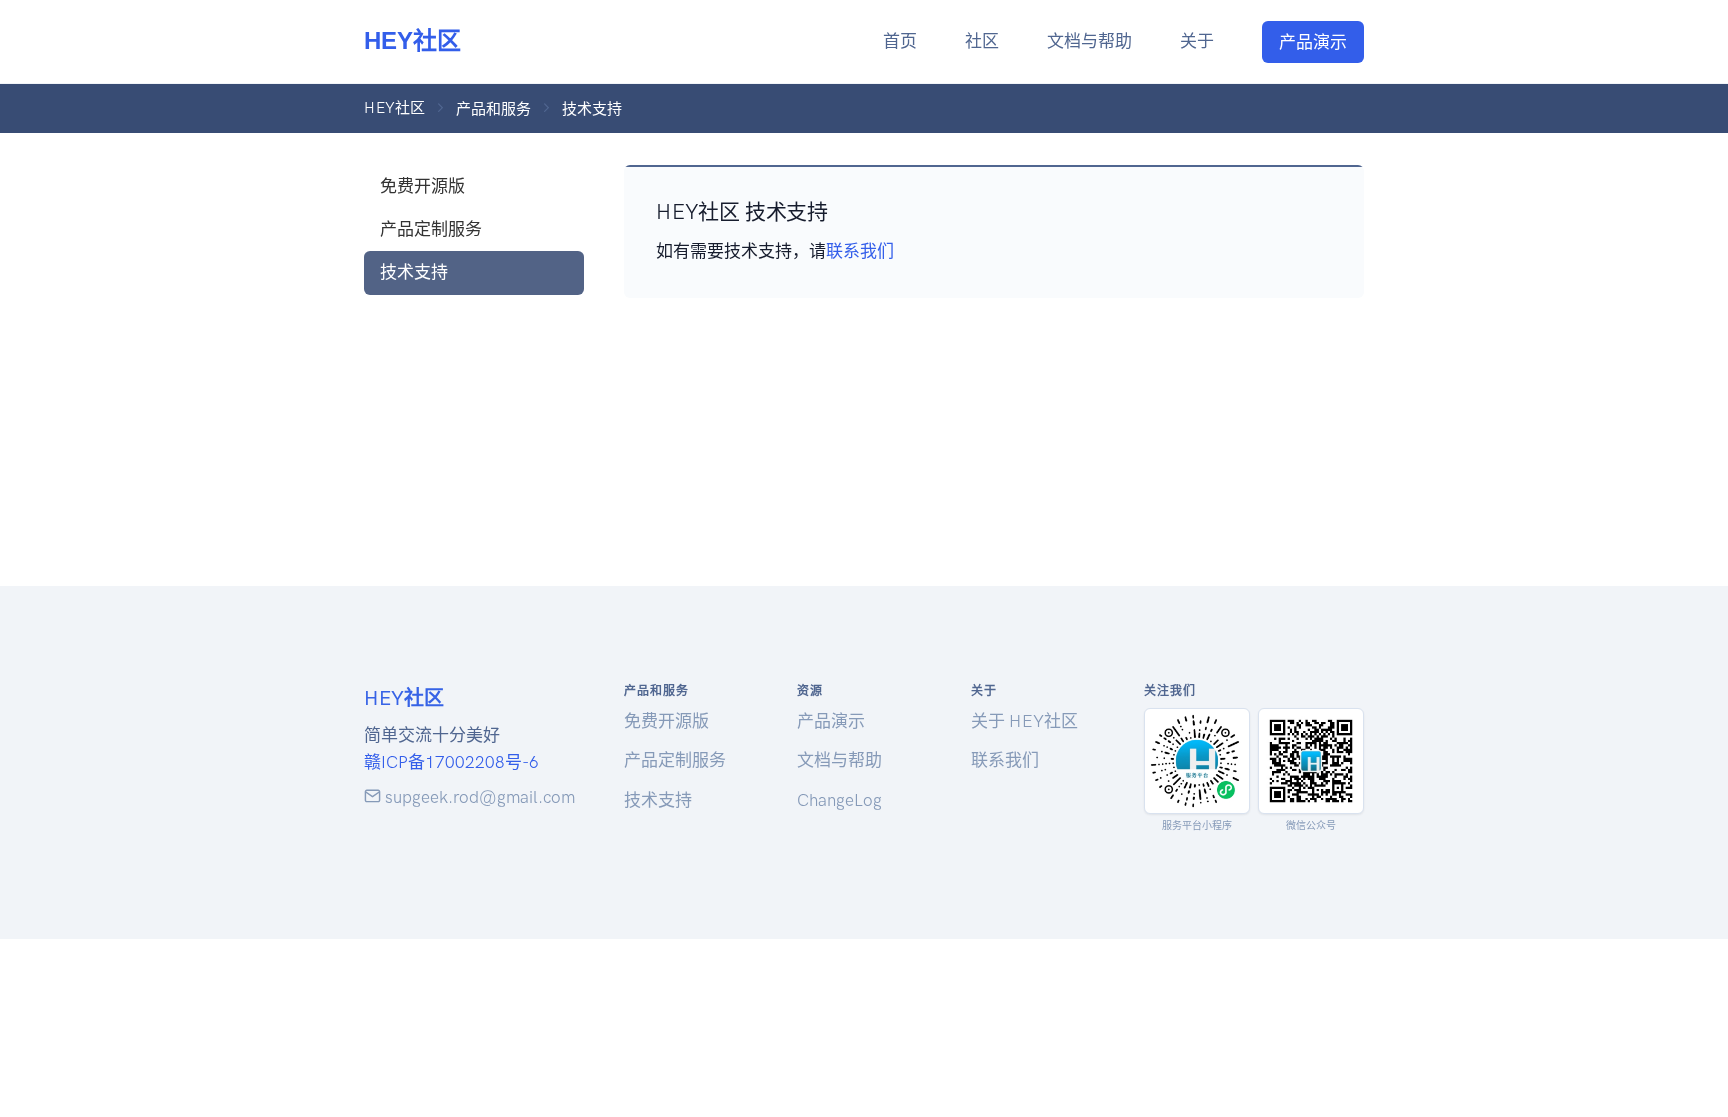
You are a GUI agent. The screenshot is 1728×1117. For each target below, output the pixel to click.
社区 (982, 41)
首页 (900, 41)
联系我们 (860, 251)
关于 (1197, 41)
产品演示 (1313, 42)
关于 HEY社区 (1024, 721)
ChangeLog (839, 800)
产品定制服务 (431, 229)
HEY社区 (412, 40)
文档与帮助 (1089, 41)
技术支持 (414, 272)
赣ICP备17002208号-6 (451, 762)
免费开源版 (422, 186)
